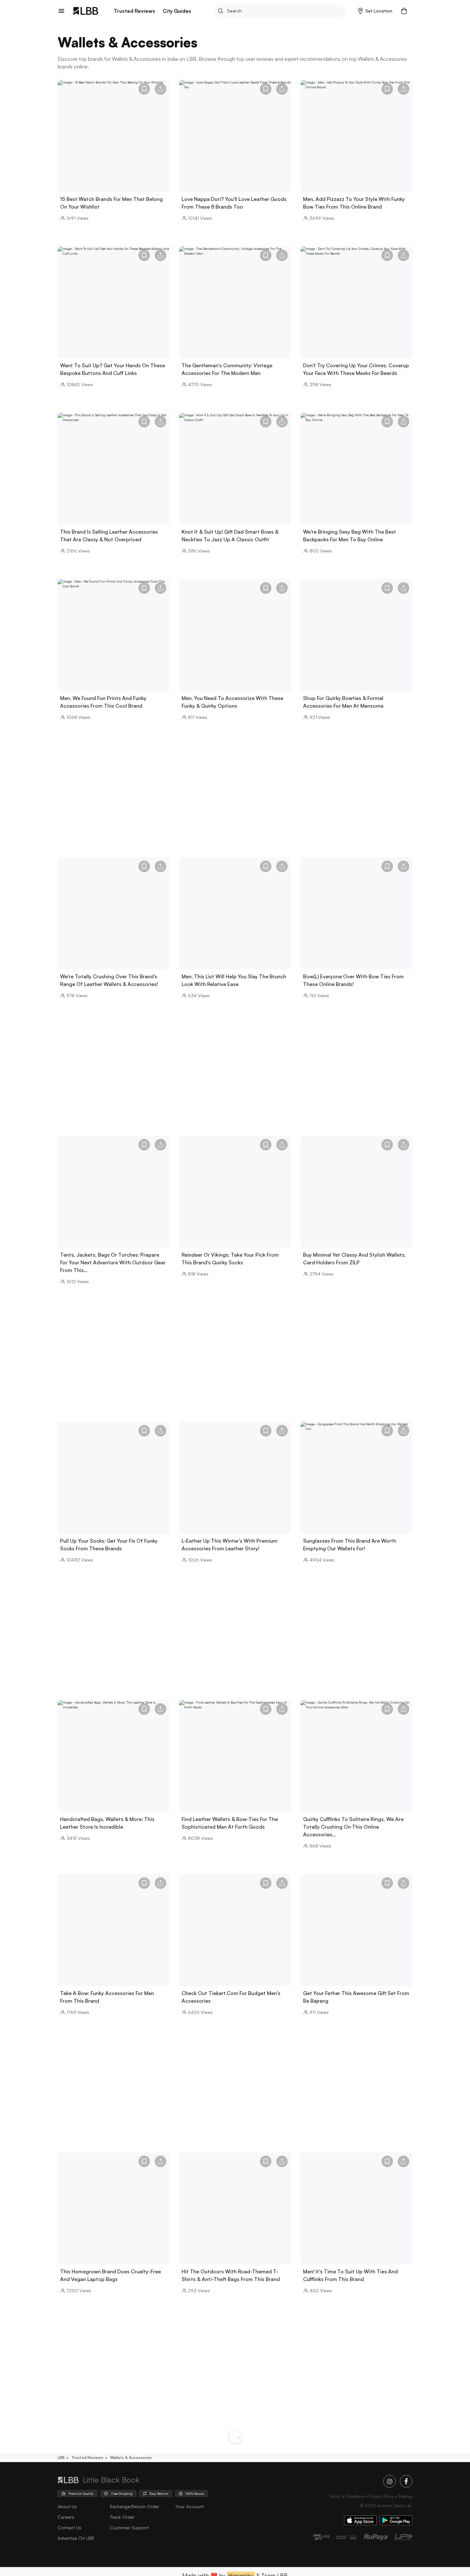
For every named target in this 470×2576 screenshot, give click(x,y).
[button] (375, 11)
